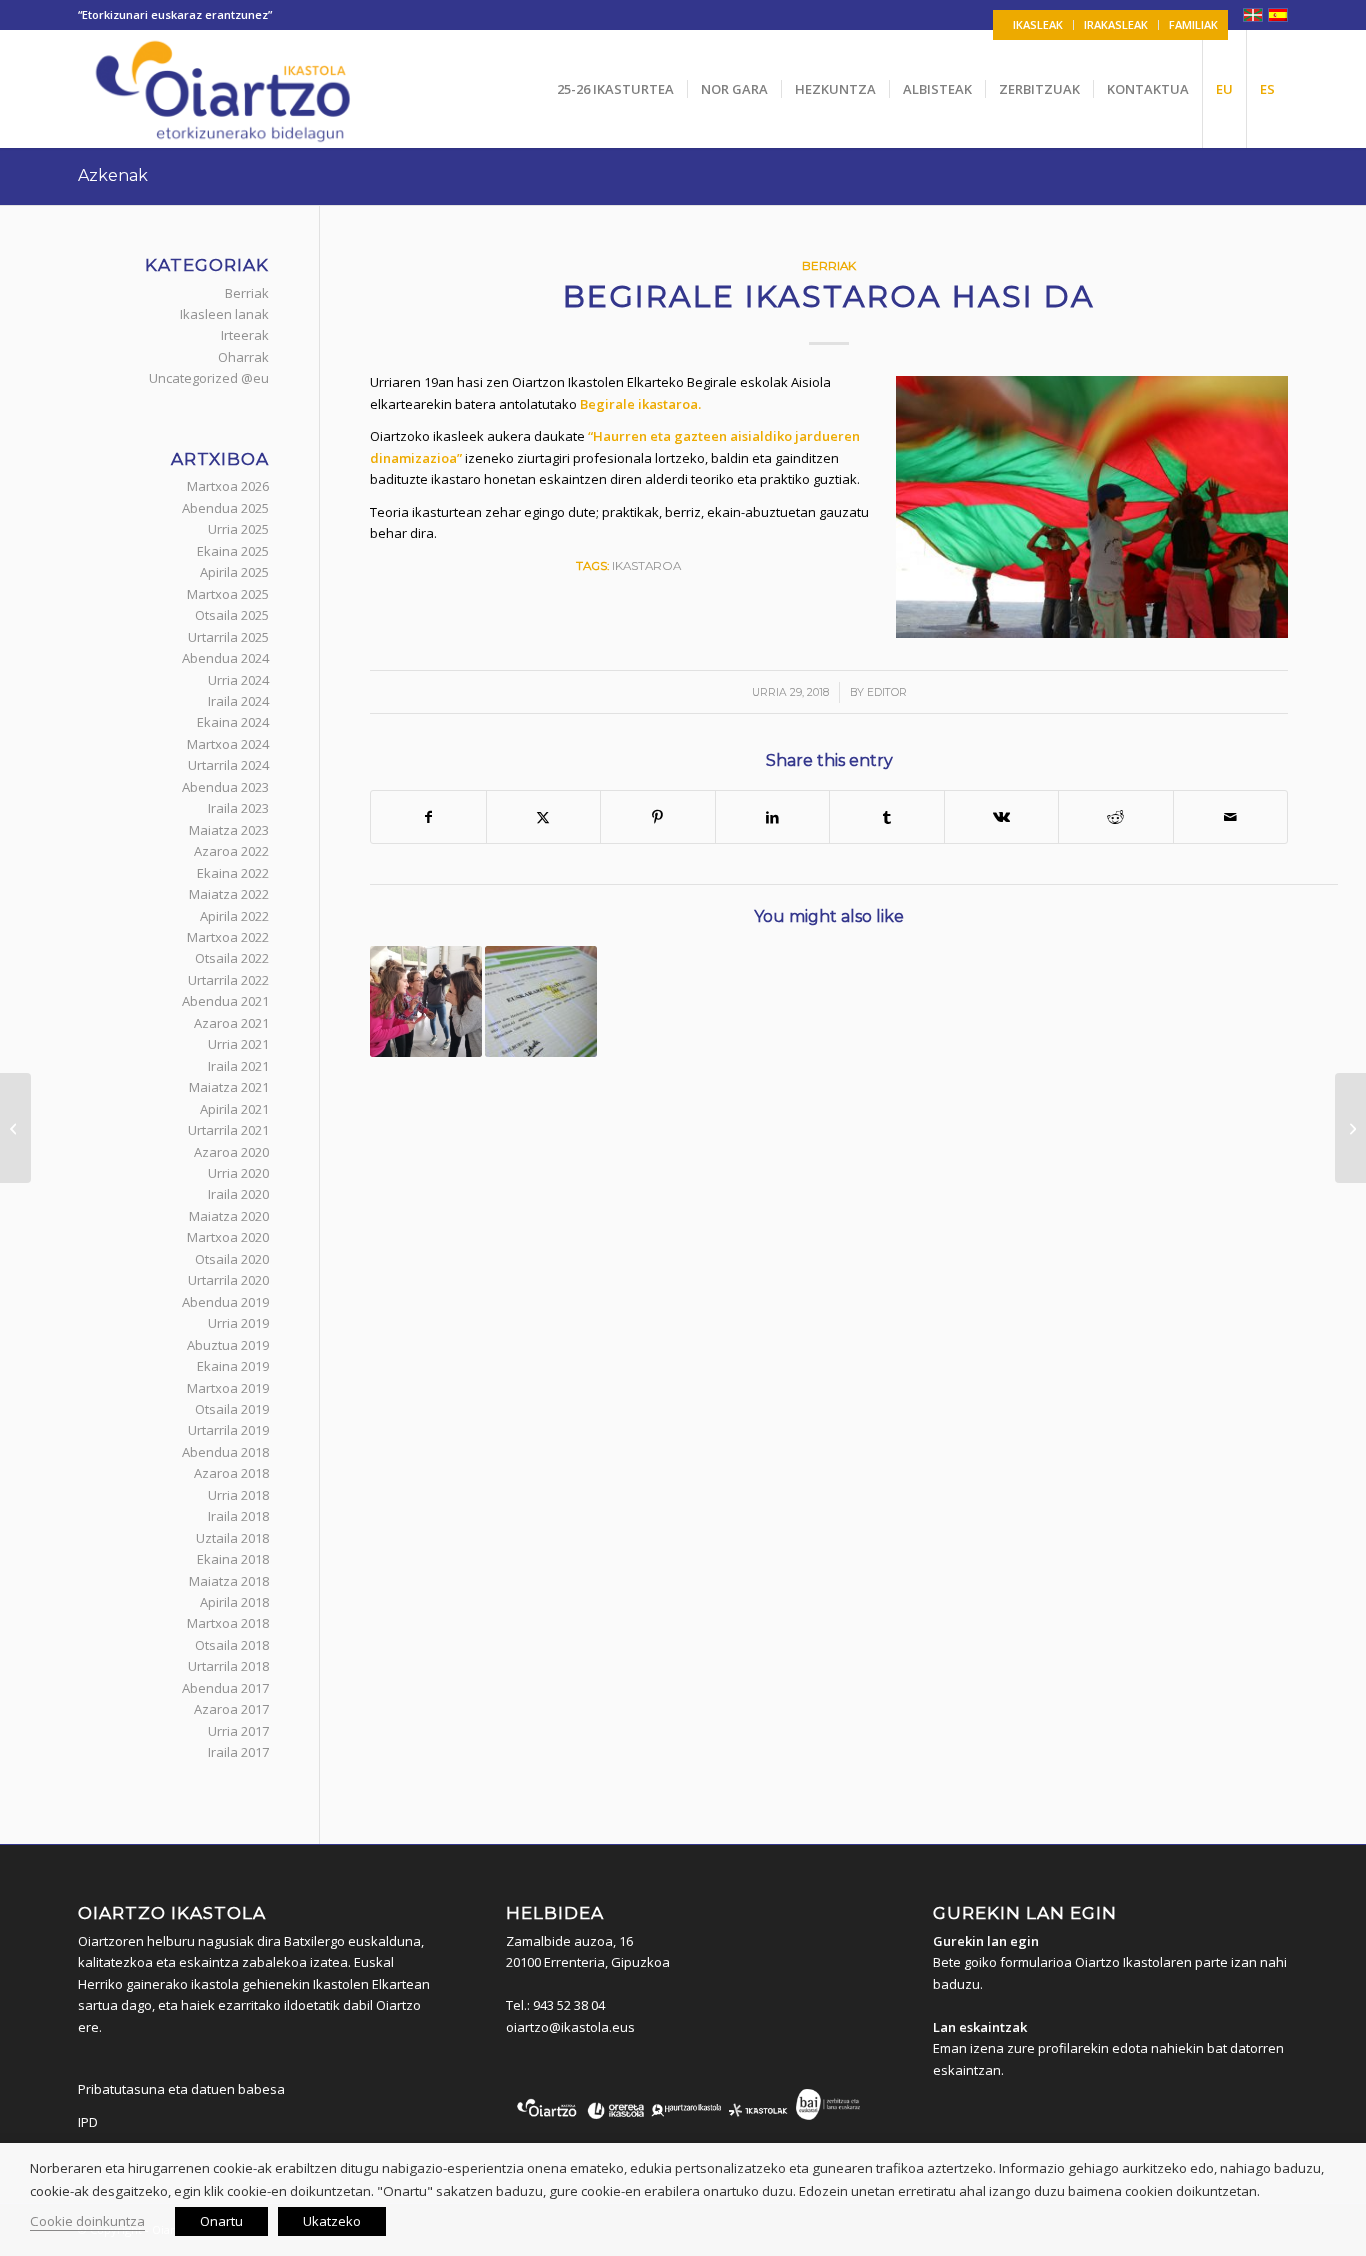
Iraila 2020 (238, 1194)
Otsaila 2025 (232, 615)
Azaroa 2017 (231, 1709)
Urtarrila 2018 (228, 1666)
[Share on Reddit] (1116, 817)
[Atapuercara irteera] (15, 1128)
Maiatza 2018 (229, 1581)
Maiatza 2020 (229, 1216)
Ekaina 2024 (233, 722)
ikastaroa (646, 566)
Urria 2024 (238, 680)
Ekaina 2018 (233, 1559)
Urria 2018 (238, 1495)
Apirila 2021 (234, 1109)
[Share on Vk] (1002, 817)
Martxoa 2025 (228, 594)
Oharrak (243, 357)
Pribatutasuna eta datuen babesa (181, 2089)
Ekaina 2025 (233, 551)
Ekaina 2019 (233, 1366)
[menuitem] (1038, 25)
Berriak (829, 266)
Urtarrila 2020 (228, 1280)
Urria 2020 (238, 1173)
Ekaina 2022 (233, 873)
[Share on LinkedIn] (773, 817)
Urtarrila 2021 (228, 1130)
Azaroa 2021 (231, 1023)
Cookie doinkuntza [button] (87, 2221)
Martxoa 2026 (228, 486)
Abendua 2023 (225, 787)
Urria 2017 (238, 1731)
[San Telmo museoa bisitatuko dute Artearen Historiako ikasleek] (1350, 1128)
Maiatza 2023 (229, 830)
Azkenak (113, 175)
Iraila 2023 (238, 808)
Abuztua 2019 (228, 1345)
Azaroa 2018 (231, 1473)
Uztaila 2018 (232, 1538)
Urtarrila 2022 (228, 980)
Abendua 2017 (225, 1688)
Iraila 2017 (238, 1752)
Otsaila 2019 (232, 1409)
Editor (887, 692)
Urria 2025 (238, 529)
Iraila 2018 (238, 1516)
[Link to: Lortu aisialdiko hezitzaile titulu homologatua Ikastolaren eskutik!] (426, 1002)
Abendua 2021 (225, 1001)
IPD (88, 2122)
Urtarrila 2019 (228, 1430)
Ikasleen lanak (224, 314)
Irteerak (245, 335)
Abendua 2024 (225, 658)
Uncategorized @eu (209, 378)
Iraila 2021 (238, 1066)
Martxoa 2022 (228, 937)
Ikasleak (1038, 24)
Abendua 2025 (225, 508)
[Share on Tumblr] (887, 817)
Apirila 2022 (234, 916)
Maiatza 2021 (229, 1087)
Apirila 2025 (234, 572)
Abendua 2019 (225, 1302)
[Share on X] (544, 817)
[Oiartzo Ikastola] (224, 89)
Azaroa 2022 (231, 851)
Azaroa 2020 (231, 1152)
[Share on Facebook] (428, 817)
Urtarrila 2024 (228, 765)
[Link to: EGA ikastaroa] (541, 1002)
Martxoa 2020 (228, 1237)
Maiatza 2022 (229, 894)
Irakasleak (1116, 24)
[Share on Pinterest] (658, 817)
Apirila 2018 (234, 1602)
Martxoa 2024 (228, 744)
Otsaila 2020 (232, 1259)
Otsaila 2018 (232, 1645)
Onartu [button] (221, 2221)
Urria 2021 (238, 1044)
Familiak (1193, 24)
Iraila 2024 (238, 701)
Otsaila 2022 (232, 958)
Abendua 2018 (225, 1452)
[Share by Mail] (1231, 817)
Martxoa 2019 (228, 1388)
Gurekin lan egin (986, 1941)
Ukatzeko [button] (332, 2221)
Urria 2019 (238, 1323)
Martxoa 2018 (228, 1623)
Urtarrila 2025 (228, 637)
